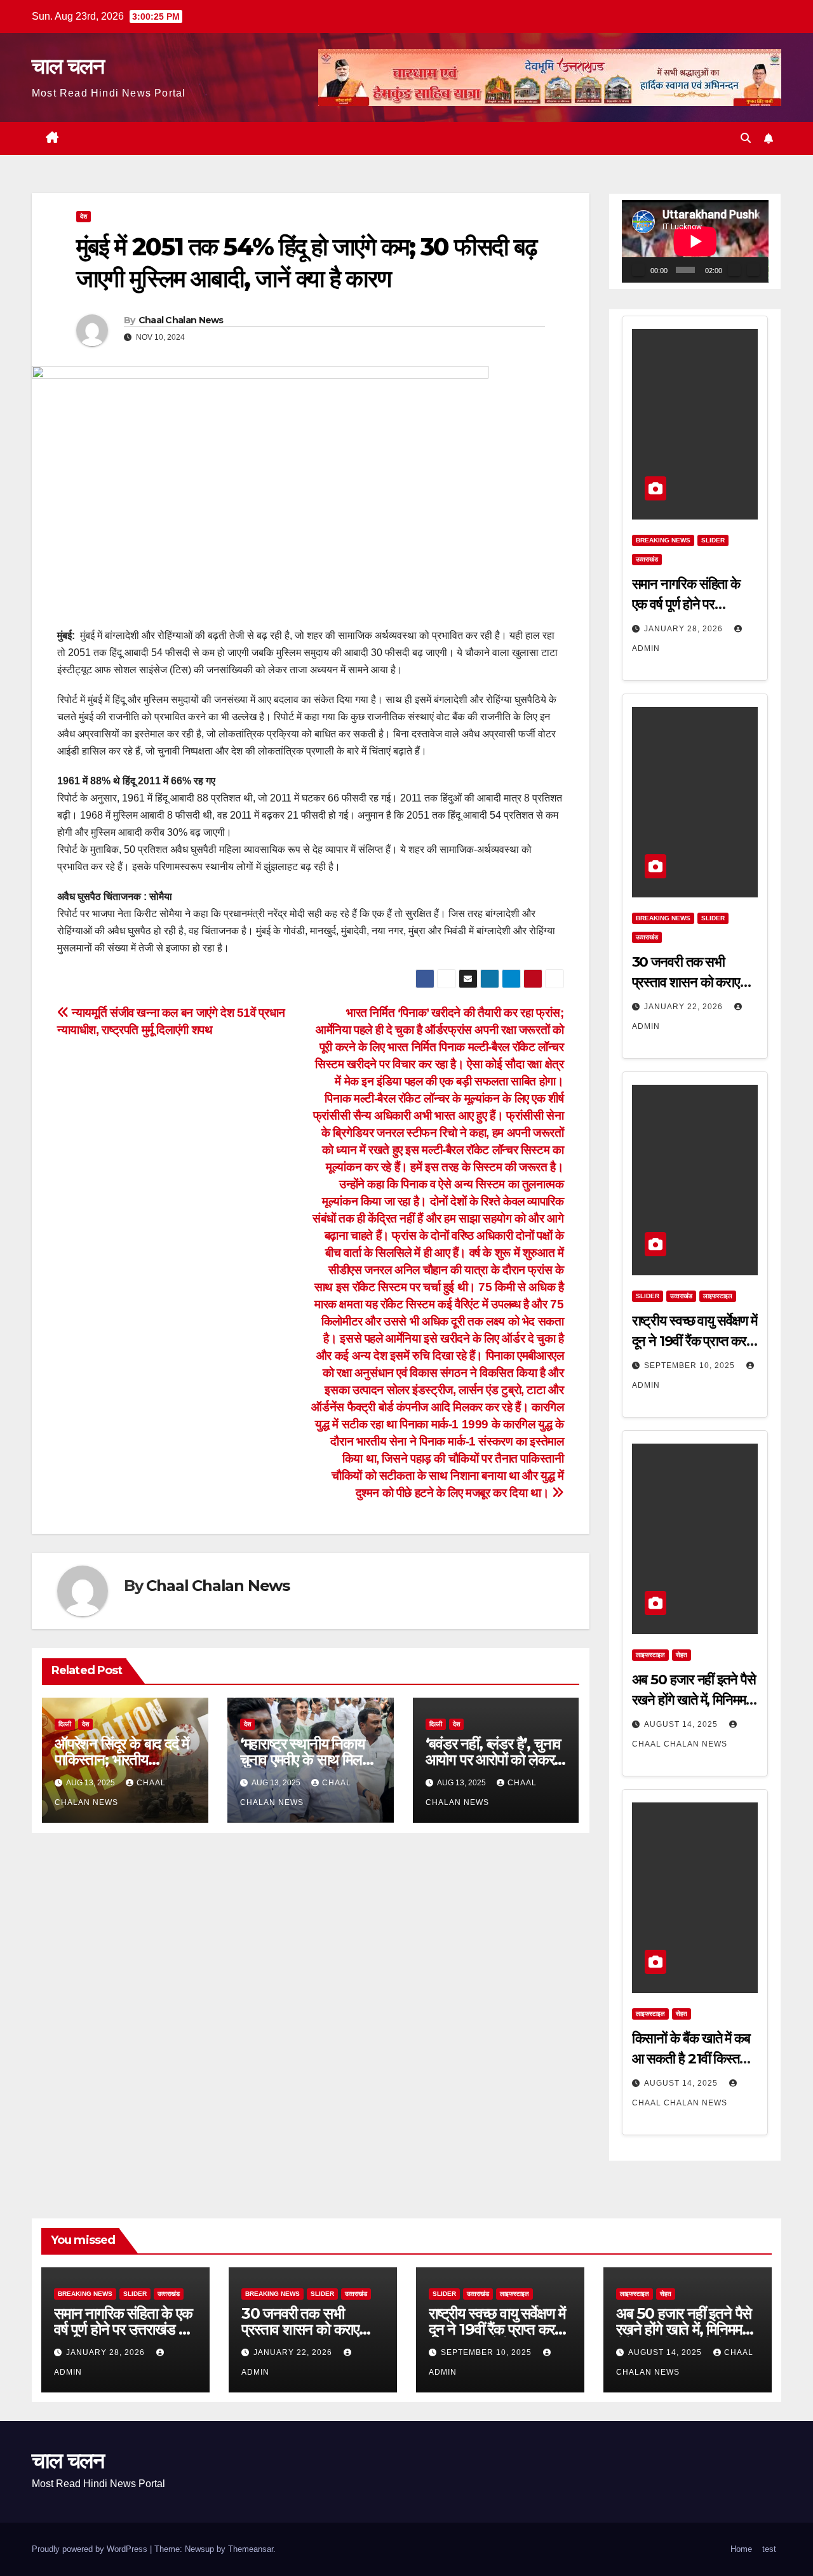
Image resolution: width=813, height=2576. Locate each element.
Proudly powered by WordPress (91, 2549)
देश (84, 216)
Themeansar (251, 2549)
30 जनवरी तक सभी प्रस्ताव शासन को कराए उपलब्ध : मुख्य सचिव (686, 982)
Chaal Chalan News (181, 320)
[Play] (638, 270)
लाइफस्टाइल (718, 1296)
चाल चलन (68, 66)
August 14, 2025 (682, 1724)
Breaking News (663, 540)
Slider (713, 540)
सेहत (682, 1655)
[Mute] (734, 270)
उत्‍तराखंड (647, 559)
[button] (746, 138)
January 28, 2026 (685, 629)
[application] (695, 241)
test (769, 2549)
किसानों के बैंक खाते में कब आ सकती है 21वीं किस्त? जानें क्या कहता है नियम (691, 2059)
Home (741, 2549)
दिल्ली (65, 1724)
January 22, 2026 (685, 1007)
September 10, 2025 (691, 1365)
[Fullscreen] (753, 270)
